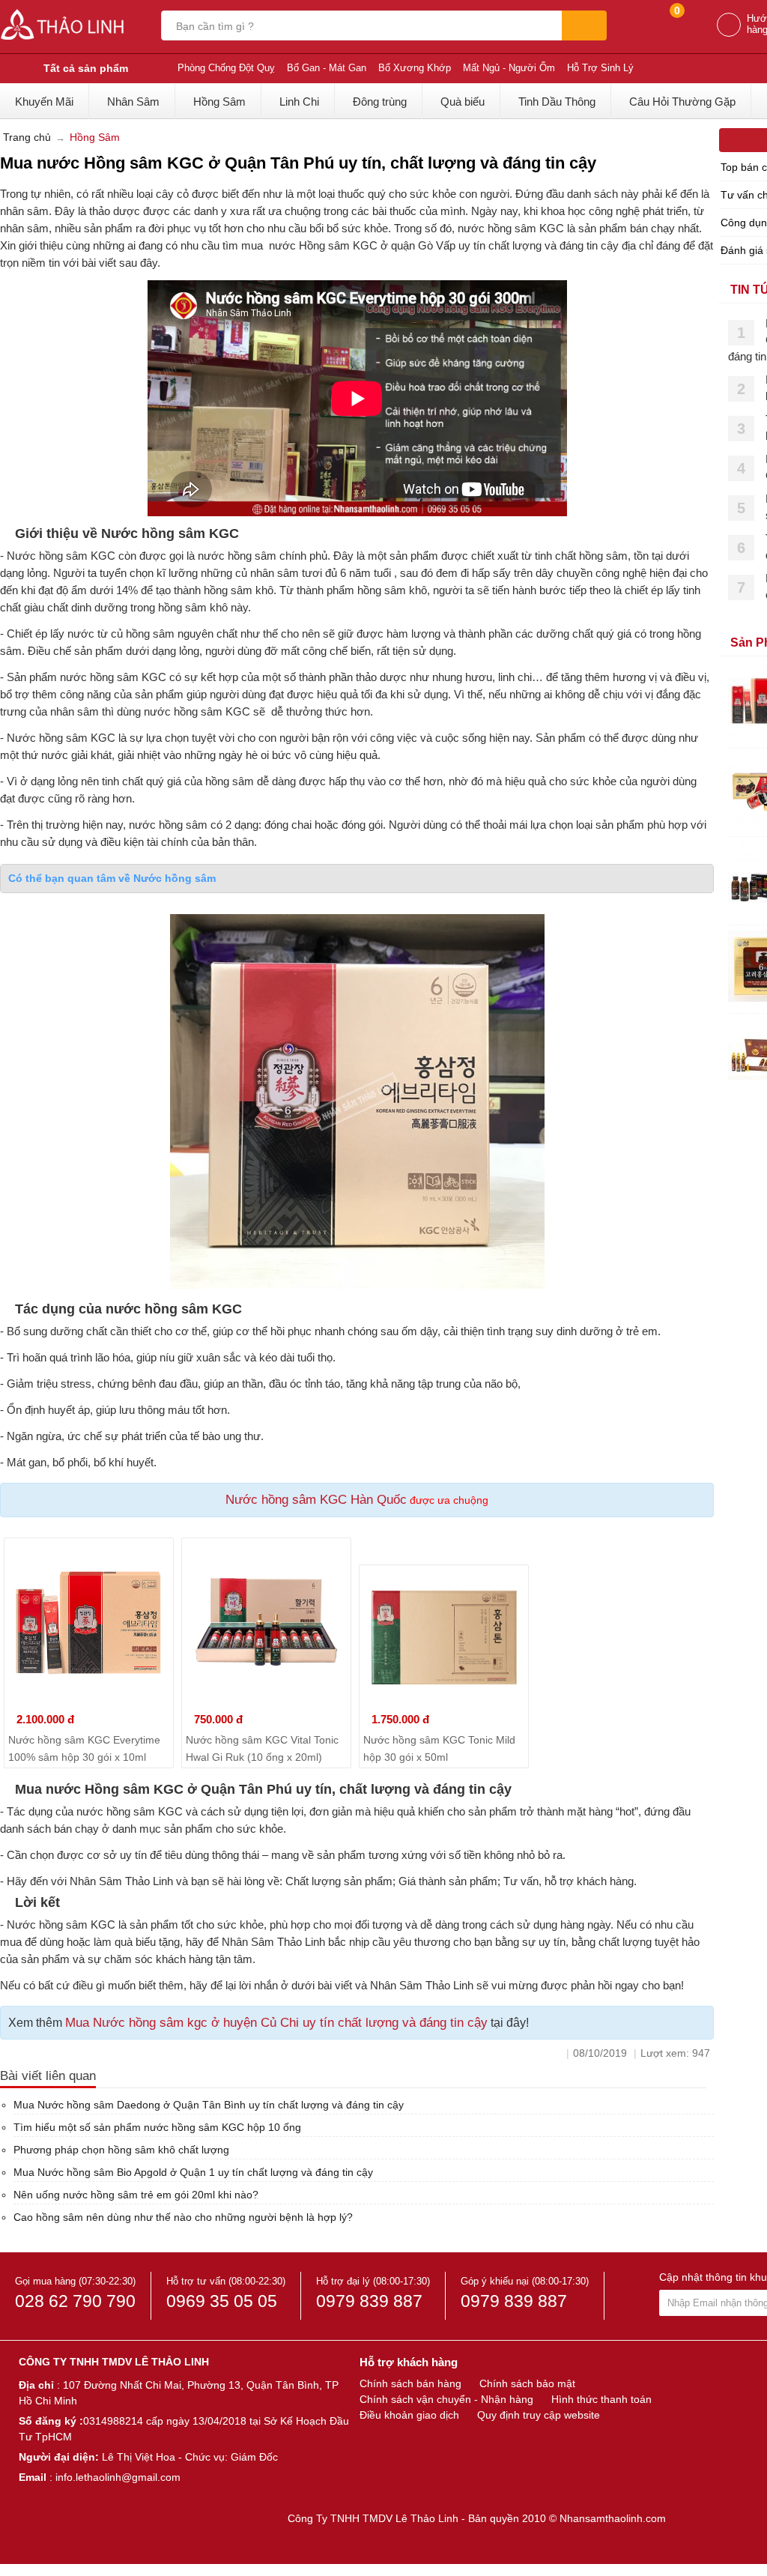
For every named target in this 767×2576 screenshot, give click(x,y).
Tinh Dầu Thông (557, 102)
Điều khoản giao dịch (409, 2415)
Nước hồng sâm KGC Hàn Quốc (316, 1500)
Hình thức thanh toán (601, 2399)
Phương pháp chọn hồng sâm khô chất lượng (121, 2150)
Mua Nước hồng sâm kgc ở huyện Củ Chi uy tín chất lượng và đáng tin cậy (276, 2023)
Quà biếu (463, 102)
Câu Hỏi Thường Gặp (682, 102)
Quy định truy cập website (539, 2415)
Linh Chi (299, 102)
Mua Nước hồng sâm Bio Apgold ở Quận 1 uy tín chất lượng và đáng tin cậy (193, 2172)
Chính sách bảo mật (527, 2383)
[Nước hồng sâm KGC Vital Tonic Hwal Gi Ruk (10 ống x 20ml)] (266, 1623)
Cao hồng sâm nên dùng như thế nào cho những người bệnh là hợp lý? (183, 2217)
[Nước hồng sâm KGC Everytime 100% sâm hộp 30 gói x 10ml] (89, 1623)
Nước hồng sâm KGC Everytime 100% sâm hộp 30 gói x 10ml (84, 1748)
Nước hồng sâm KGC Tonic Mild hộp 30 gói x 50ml (439, 1748)
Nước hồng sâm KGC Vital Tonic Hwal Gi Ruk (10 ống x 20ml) (262, 1748)
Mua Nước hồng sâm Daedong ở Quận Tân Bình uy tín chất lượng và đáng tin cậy (209, 2105)
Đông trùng (380, 102)
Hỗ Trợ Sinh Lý (600, 68)
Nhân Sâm (133, 102)
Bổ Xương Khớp (415, 68)
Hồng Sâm (219, 102)
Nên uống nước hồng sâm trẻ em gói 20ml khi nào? (136, 2195)
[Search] (584, 25)
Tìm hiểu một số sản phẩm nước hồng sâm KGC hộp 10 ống (157, 2127)
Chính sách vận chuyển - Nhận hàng (446, 2399)
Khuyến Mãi (44, 102)
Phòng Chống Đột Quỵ (226, 68)
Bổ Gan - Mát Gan (327, 68)
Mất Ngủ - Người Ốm (509, 68)
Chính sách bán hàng (410, 2383)
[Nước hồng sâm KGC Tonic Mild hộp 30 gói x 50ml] (444, 1636)
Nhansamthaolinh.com (613, 2518)
